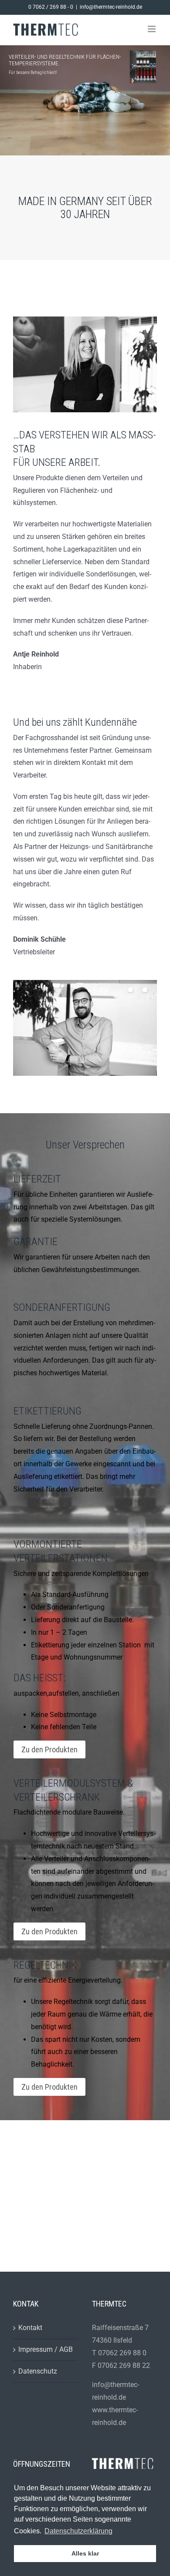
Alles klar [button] (85, 2553)
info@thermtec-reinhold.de (111, 7)
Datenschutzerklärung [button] (78, 2531)
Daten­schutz (38, 2371)
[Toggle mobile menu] (152, 29)
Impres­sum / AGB (46, 2349)
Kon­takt (30, 2328)
